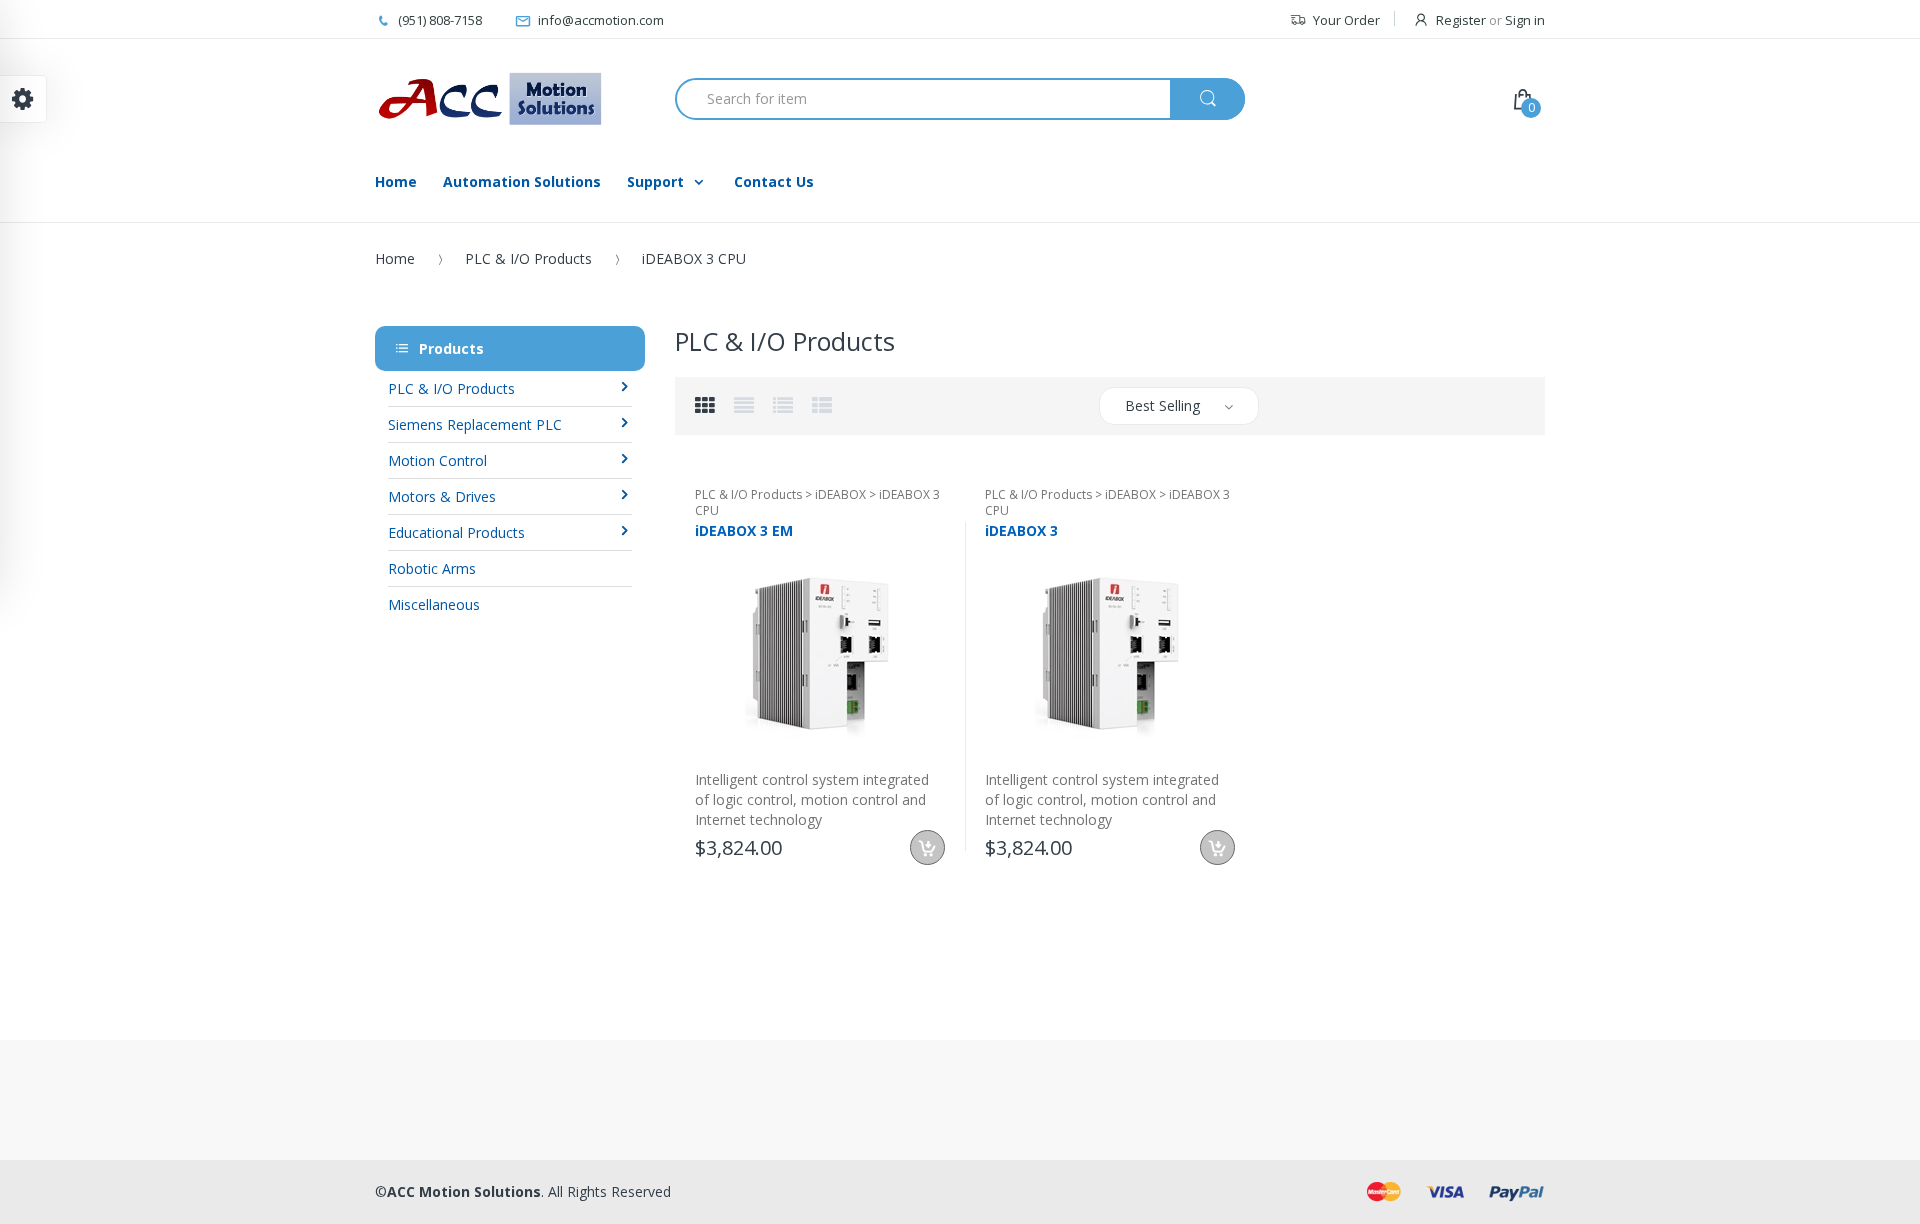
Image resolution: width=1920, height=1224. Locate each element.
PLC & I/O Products (528, 258)
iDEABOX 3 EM (744, 530)
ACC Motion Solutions (464, 1191)
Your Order (1346, 20)
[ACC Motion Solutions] (490, 99)
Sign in (1525, 20)
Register (1461, 20)
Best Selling (1162, 405)
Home (395, 258)
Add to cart (927, 847)
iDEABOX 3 (1021, 530)
